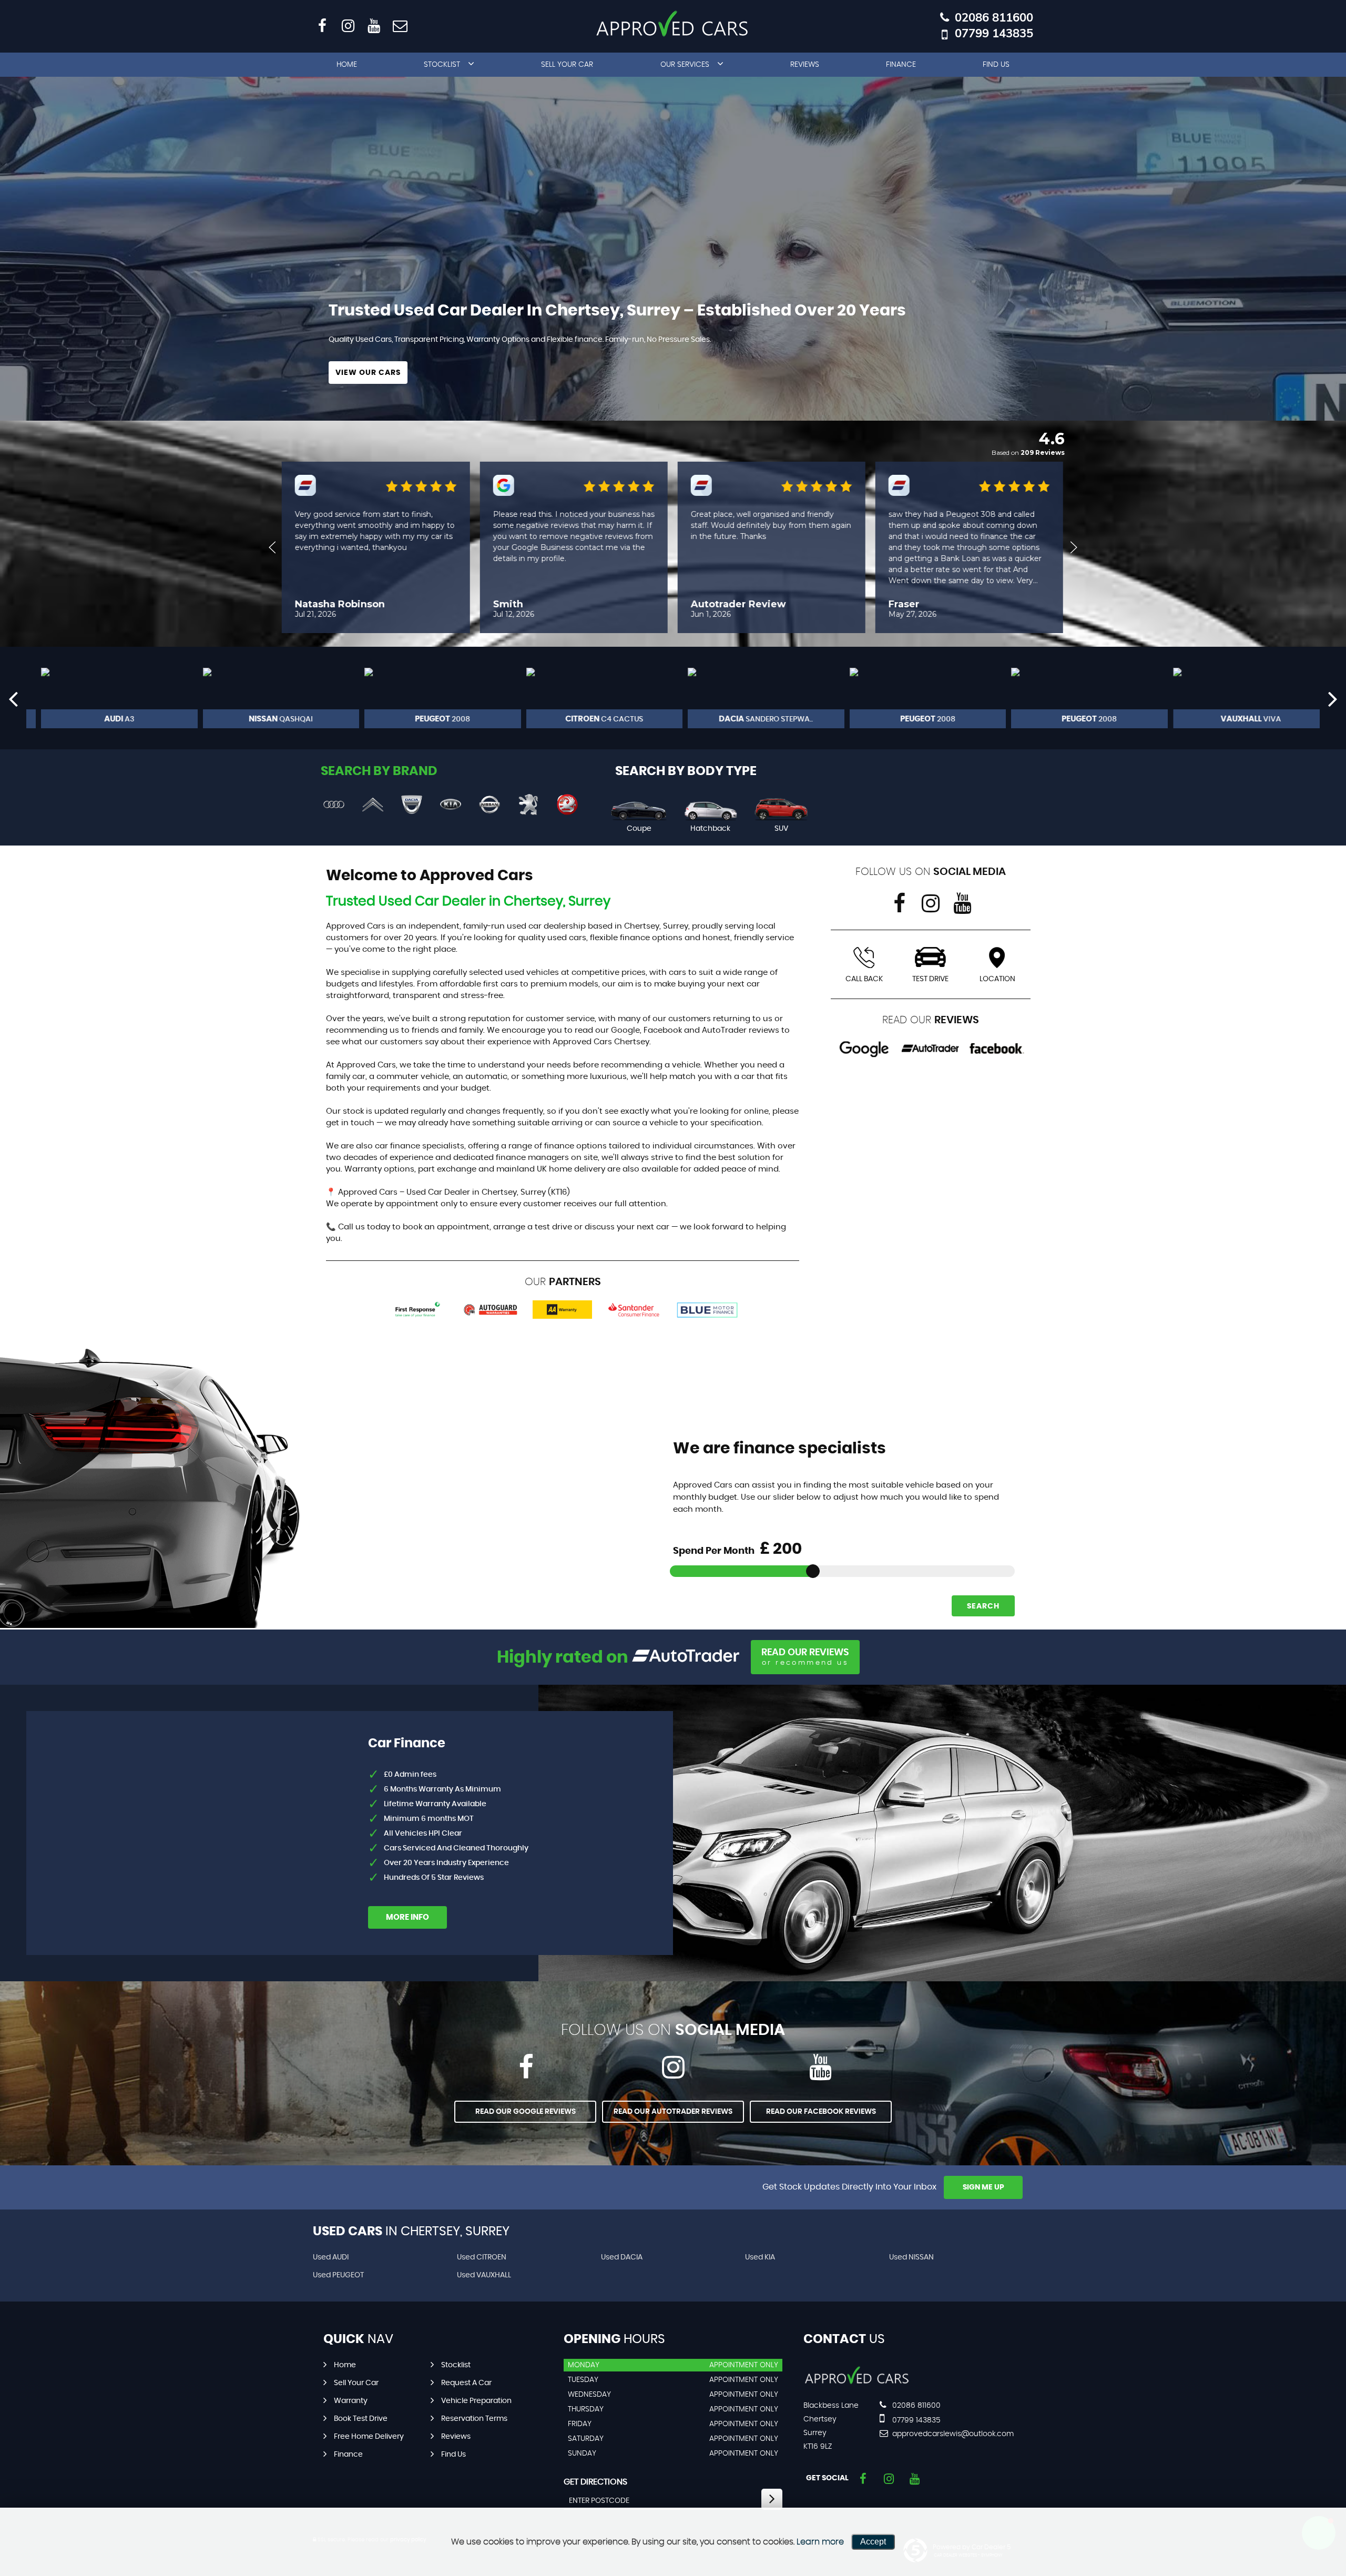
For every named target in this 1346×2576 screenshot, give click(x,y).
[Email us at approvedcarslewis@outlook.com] (399, 25)
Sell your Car (567, 65)
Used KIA (760, 2257)
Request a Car (466, 2383)
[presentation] (13, 698)
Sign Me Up (983, 2187)
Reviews (805, 65)
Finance (901, 65)
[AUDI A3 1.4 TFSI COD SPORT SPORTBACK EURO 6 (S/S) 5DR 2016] (107, 698)
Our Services (685, 65)
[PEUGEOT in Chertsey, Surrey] (528, 805)
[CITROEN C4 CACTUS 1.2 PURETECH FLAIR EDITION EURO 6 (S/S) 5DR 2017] (593, 698)
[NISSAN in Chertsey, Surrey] (490, 805)
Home (347, 65)
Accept (873, 2542)
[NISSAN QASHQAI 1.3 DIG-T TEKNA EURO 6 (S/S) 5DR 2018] (269, 698)
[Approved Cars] (857, 2384)
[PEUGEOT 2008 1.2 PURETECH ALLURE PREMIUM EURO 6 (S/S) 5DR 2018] (431, 698)
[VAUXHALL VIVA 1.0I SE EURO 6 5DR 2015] (1239, 698)
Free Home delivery (369, 2437)
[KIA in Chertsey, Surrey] (451, 805)
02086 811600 (994, 18)
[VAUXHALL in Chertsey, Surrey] (567, 805)
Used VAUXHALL (484, 2275)
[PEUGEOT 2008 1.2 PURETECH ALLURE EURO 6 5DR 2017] (916, 698)
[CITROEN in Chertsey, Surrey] (373, 805)
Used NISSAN (911, 2257)
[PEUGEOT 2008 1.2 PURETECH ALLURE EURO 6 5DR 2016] (1077, 698)
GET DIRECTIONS (595, 2482)
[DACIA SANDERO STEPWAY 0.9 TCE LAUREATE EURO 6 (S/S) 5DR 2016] (754, 698)
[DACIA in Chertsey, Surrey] (412, 805)
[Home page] (673, 24)
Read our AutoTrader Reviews (673, 2112)
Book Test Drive (361, 2419)
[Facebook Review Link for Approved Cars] (997, 1049)
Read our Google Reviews (526, 2112)
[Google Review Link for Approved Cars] (864, 1049)
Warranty (351, 2401)
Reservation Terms (474, 2419)
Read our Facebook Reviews (821, 2112)
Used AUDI (331, 2257)
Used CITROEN (482, 2257)
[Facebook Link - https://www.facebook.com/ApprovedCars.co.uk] (322, 25)
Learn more (820, 2542)
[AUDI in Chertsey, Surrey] (334, 805)
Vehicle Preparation (476, 2401)
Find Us (996, 65)
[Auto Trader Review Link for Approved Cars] (931, 1049)
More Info (407, 1917)
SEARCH (983, 1606)
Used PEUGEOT (338, 2275)
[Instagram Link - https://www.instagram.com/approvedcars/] (348, 25)
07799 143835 (994, 33)
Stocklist (442, 65)
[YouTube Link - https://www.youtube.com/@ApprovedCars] (374, 25)
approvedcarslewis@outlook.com (952, 2434)
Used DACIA (622, 2257)
